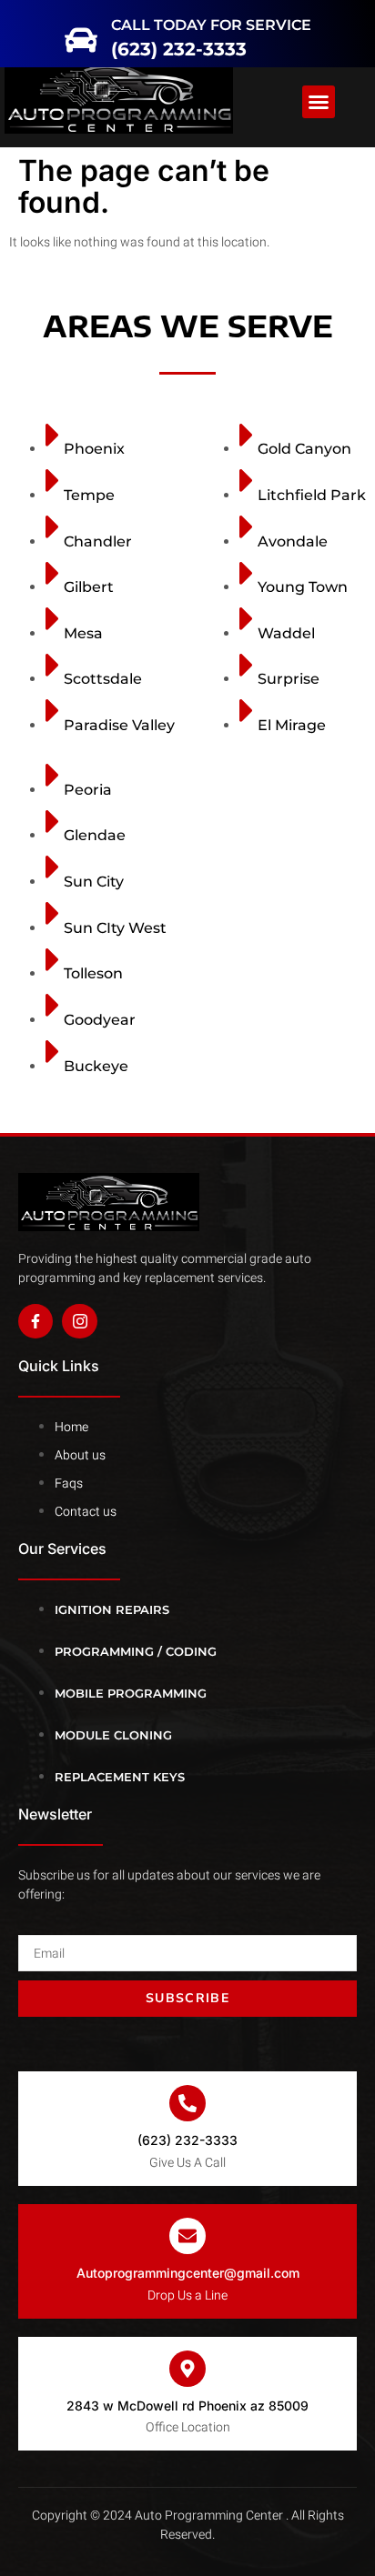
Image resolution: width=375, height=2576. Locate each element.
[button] (29, 29)
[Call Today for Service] (106, 28)
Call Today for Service (220, 20)
